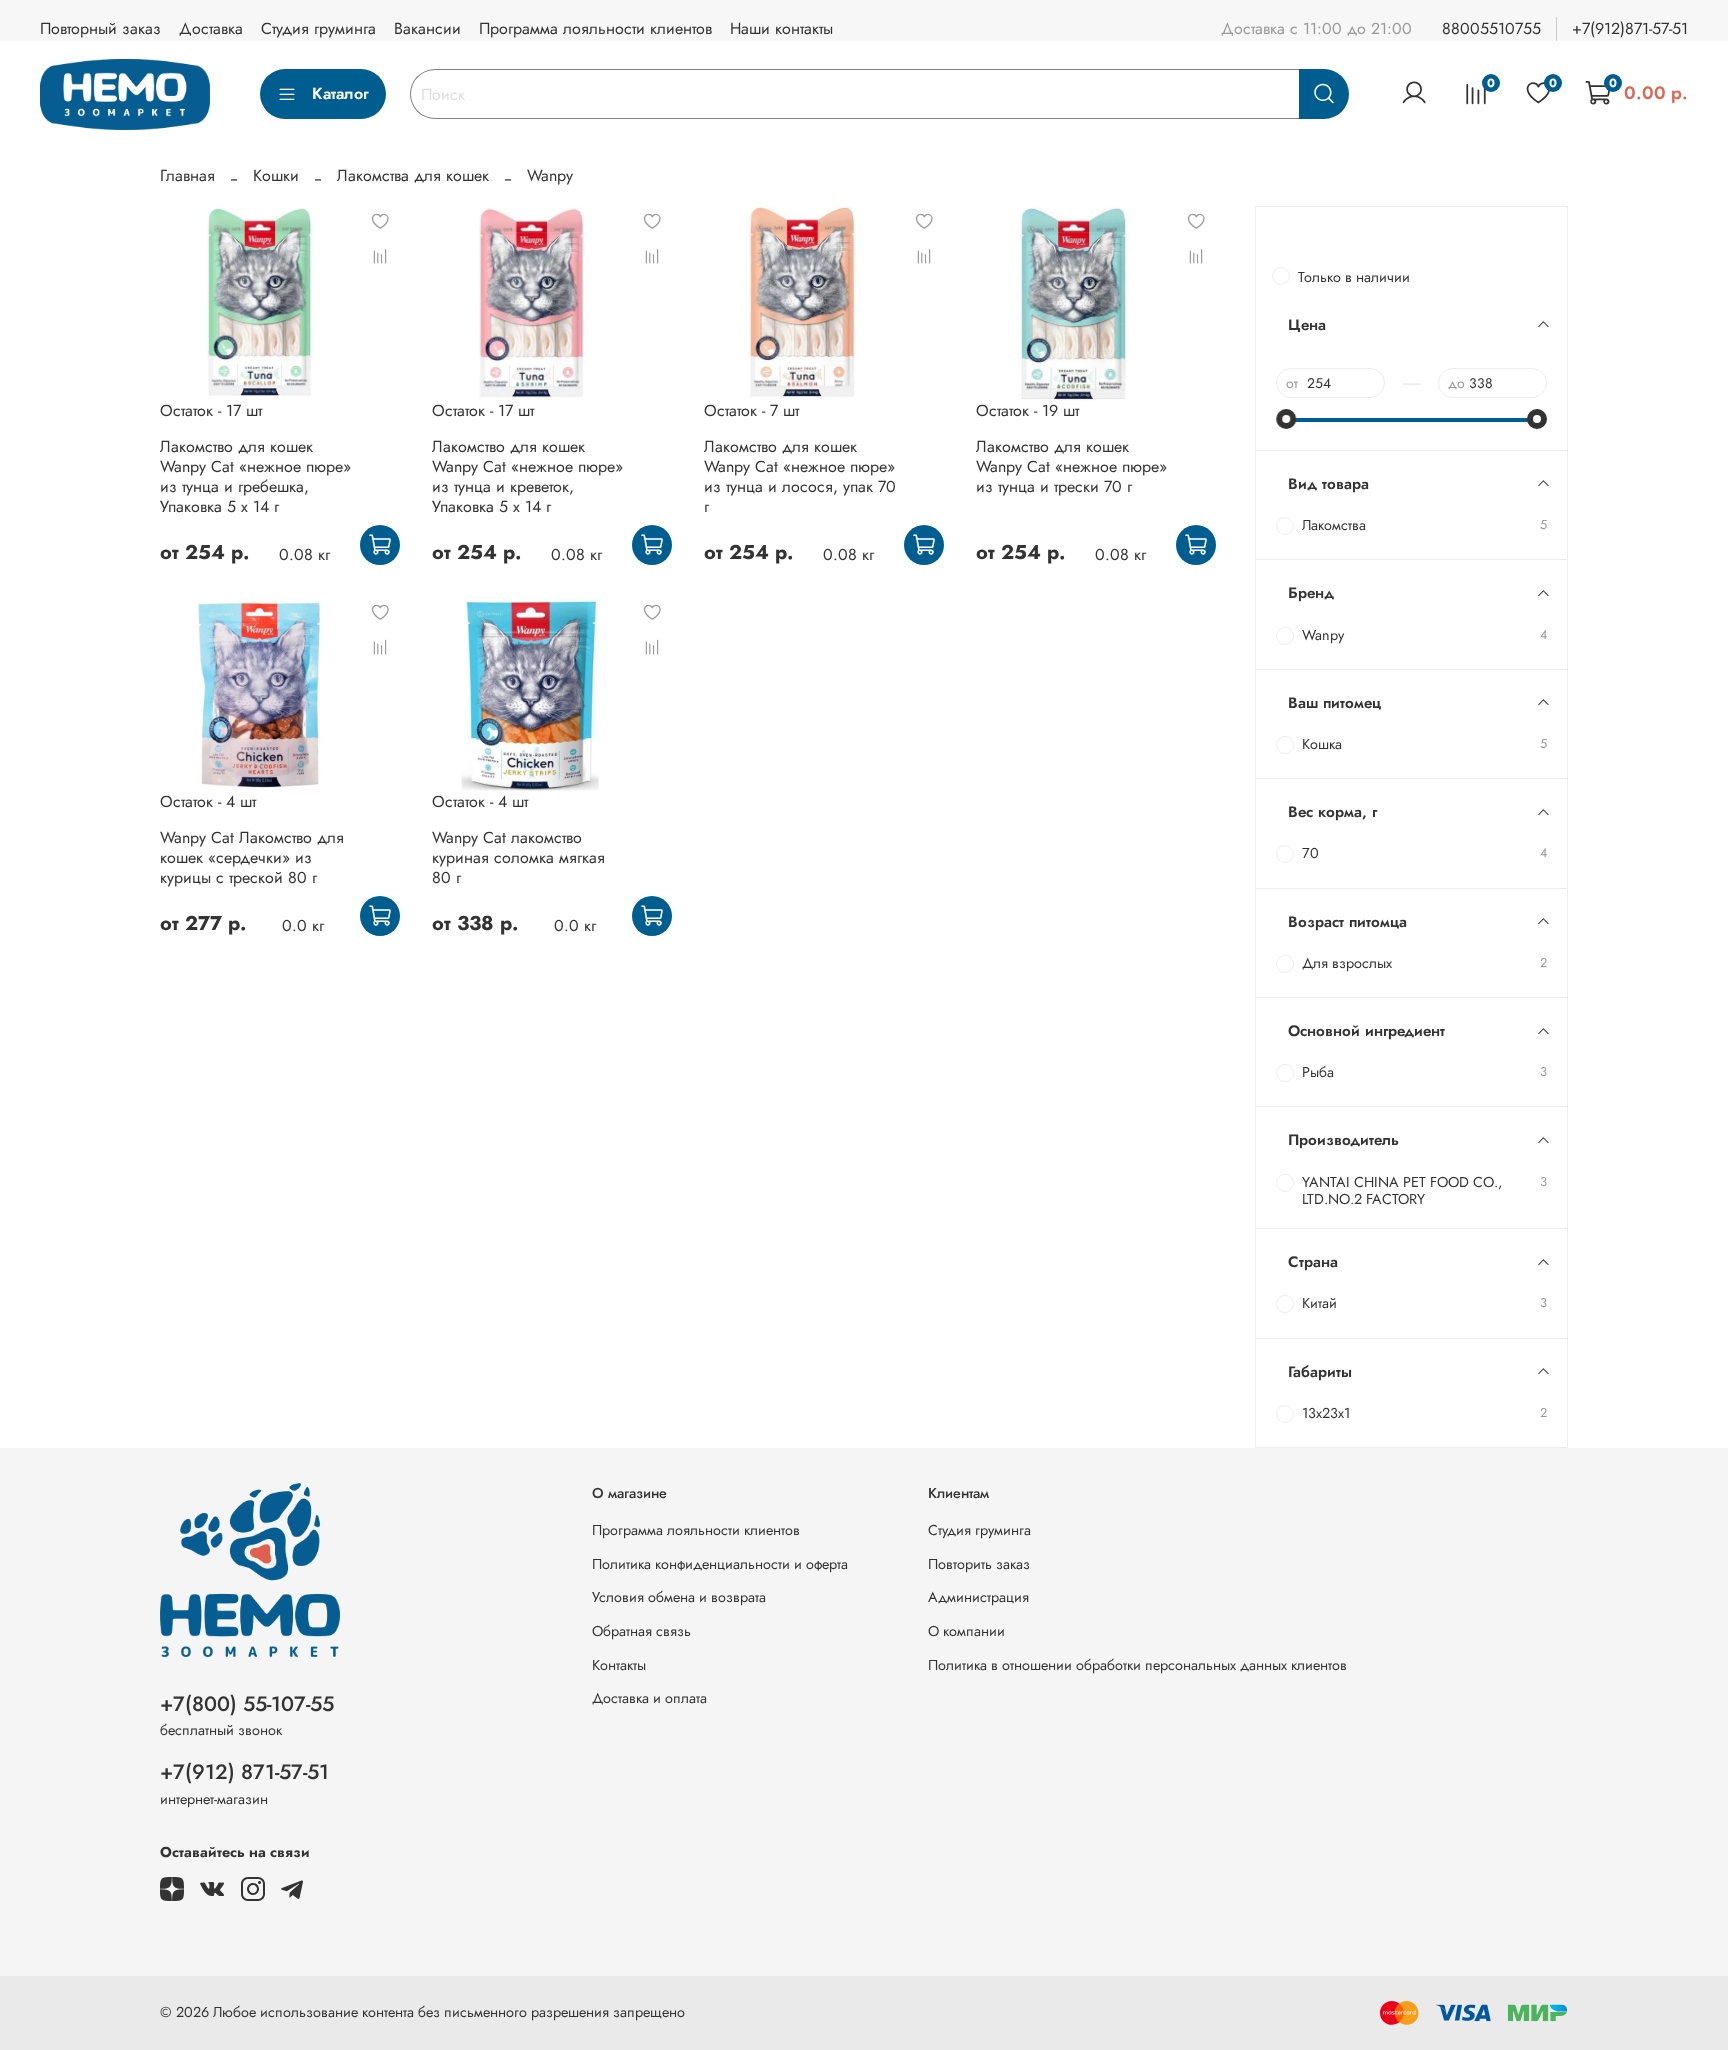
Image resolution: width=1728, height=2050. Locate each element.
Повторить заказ (979, 1564)
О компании (966, 1631)
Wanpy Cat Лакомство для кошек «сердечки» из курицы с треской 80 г (252, 857)
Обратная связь (641, 1631)
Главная (187, 175)
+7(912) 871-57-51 (244, 1772)
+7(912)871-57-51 (1630, 28)
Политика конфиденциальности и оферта (720, 1564)
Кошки (276, 175)
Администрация (978, 1597)
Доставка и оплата (649, 1698)
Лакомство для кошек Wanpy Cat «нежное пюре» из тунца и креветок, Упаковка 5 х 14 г (527, 476)
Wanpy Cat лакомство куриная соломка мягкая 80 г (518, 857)
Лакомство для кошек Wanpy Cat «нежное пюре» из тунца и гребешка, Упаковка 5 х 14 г (255, 476)
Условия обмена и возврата (679, 1597)
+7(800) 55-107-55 (247, 1704)
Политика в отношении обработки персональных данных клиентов (1137, 1665)
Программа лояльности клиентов (595, 28)
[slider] (1286, 419)
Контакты (619, 1665)
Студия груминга (318, 28)
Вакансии (427, 28)
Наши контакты (781, 28)
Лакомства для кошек (413, 175)
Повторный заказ (100, 28)
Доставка (211, 28)
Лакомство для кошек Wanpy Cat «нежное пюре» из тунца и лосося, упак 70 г (800, 476)
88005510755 (1491, 28)
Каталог (340, 93)
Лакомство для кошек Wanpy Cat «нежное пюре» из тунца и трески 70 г (1071, 466)
